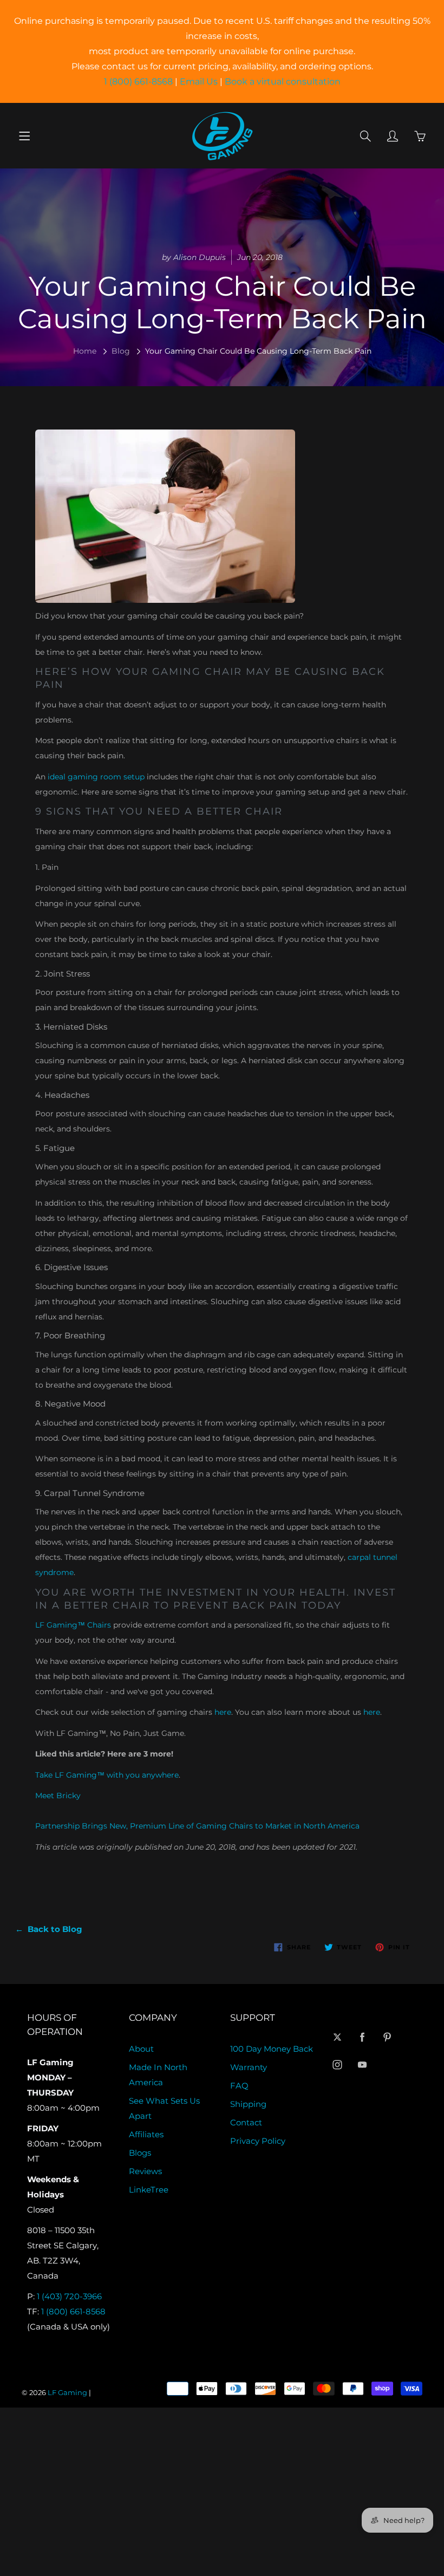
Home (85, 351)
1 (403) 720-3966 (69, 2297)
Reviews (145, 2171)
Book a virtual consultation (283, 82)
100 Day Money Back (272, 2049)
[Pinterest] (387, 2037)
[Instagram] (338, 2064)
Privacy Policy (258, 2141)
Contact (246, 2123)
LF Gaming (67, 2392)
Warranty (249, 2067)
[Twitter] (338, 2037)
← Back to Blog (49, 1929)
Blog (121, 351)
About (141, 2049)
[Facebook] (363, 2037)
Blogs (140, 2153)
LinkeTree (149, 2190)
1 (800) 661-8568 (138, 82)
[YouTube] (363, 2064)
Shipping (248, 2104)
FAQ (239, 2086)
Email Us (199, 82)
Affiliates (146, 2135)
